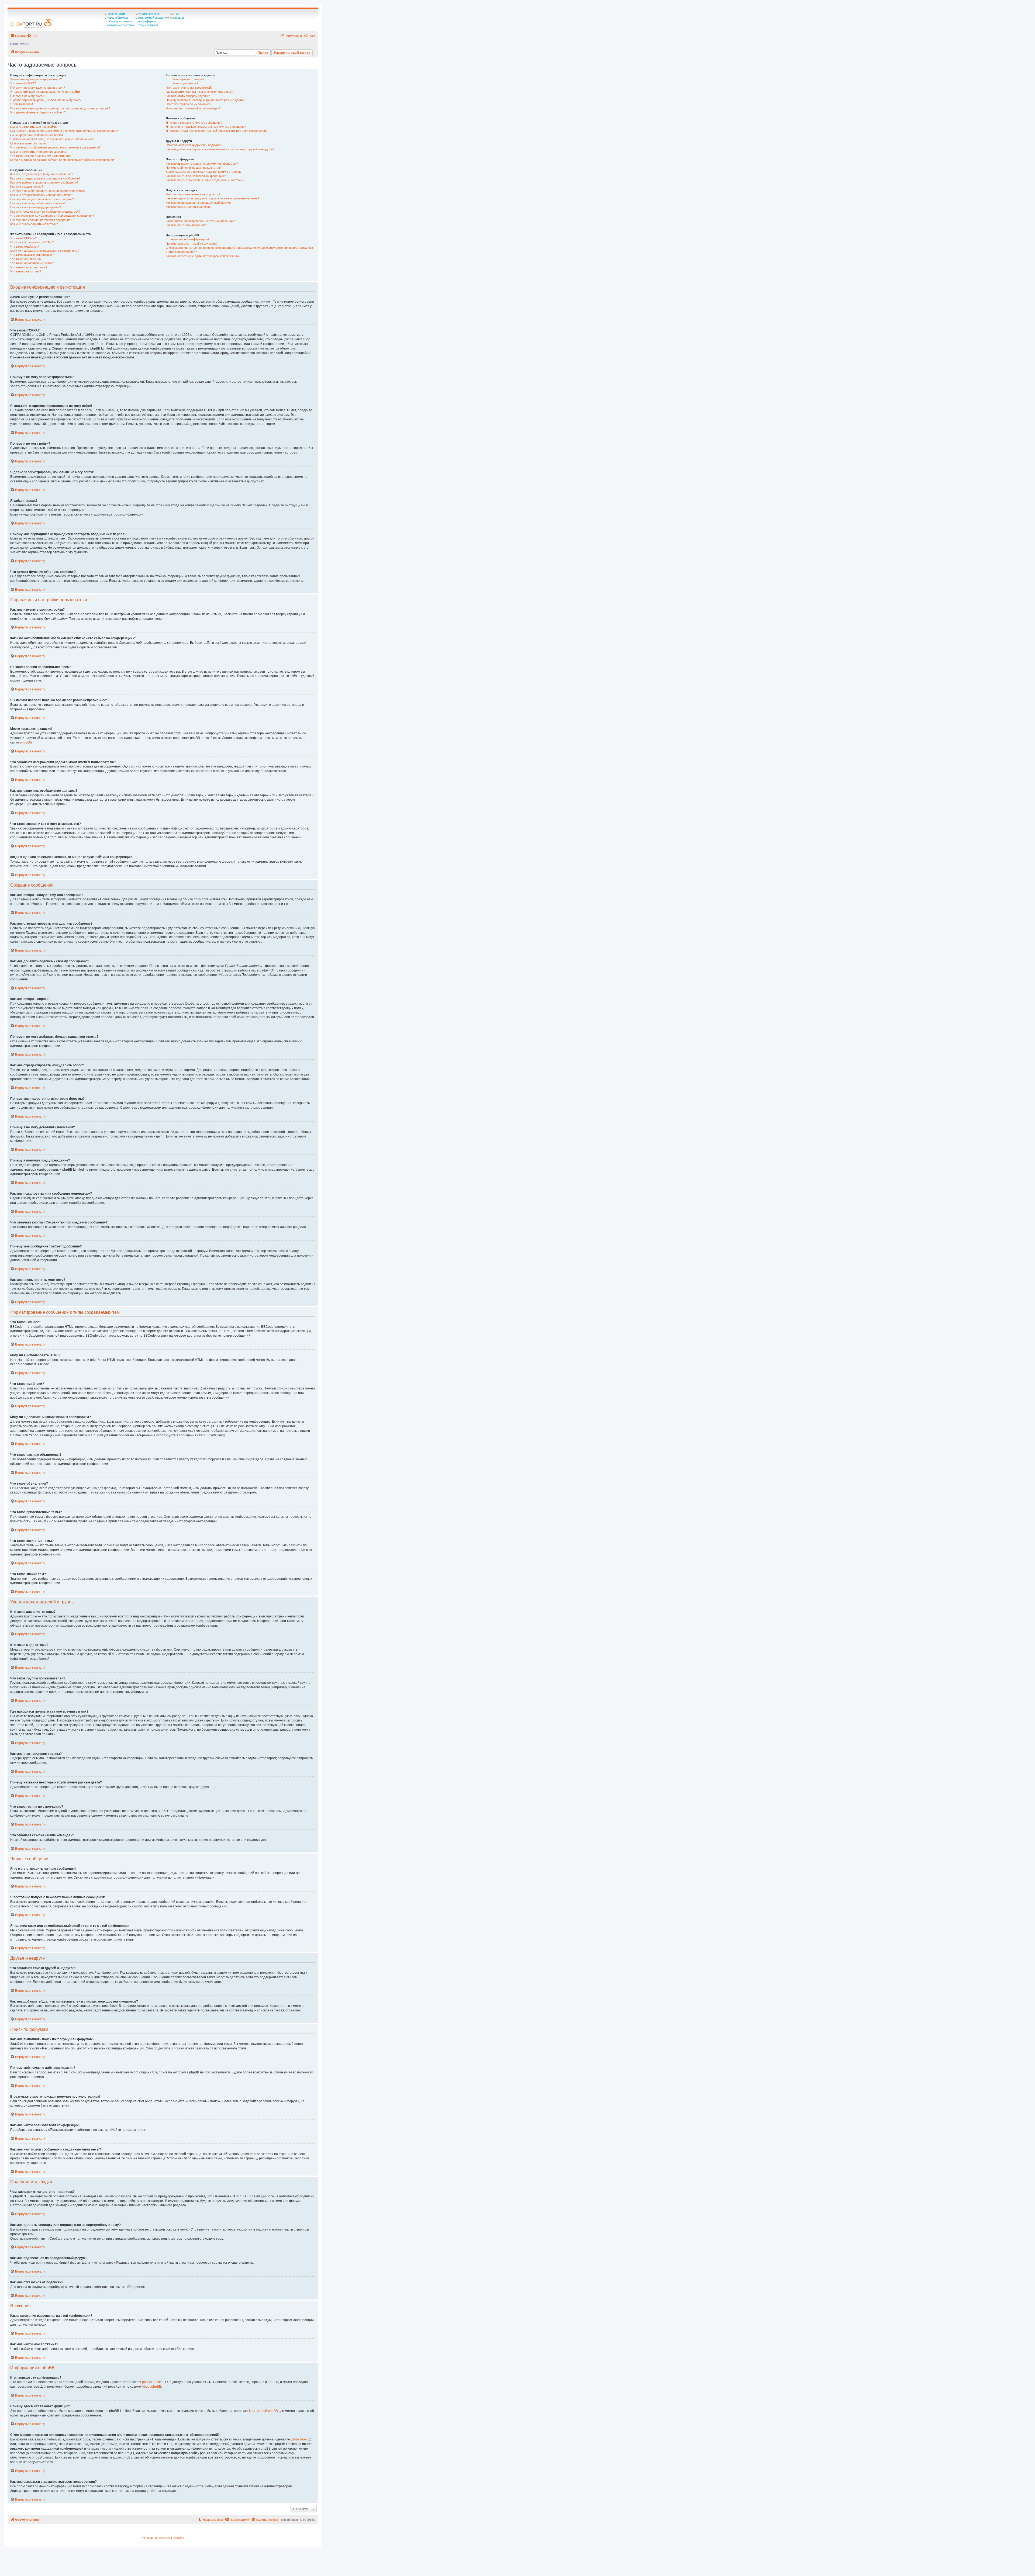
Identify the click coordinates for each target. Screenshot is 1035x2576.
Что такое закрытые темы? (29, 267)
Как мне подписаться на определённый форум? (199, 203)
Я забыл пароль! (22, 104)
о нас (176, 14)
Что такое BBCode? (23, 238)
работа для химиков (119, 21)
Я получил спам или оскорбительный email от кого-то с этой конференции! (217, 131)
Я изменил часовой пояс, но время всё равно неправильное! (52, 139)
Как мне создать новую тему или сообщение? (42, 174)
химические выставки (121, 25)
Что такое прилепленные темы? (32, 263)
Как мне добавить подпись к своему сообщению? (44, 182)
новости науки (116, 14)
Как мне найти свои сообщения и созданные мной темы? (205, 180)
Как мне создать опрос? (27, 186)
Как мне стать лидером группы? (188, 96)
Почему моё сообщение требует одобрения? (41, 220)
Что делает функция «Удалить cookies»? (38, 112)
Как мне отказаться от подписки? (189, 207)
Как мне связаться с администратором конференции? (203, 256)
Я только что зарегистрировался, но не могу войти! (45, 92)
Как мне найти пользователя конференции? (196, 176)
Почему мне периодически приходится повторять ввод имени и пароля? (60, 108)
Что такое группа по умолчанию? (188, 104)
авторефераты (147, 21)
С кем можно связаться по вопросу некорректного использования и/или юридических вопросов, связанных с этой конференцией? (240, 250)
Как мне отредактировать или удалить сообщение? (45, 178)
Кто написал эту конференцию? (187, 239)
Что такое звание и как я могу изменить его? (41, 156)
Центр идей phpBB (263, 2411)
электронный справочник (153, 18)
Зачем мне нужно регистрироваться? (36, 79)
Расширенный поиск (292, 53)
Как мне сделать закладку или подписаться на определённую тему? (213, 198)
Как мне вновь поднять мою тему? (34, 224)
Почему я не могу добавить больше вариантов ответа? (48, 191)
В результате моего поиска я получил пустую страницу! (204, 172)
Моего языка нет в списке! (28, 143)
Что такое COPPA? (23, 83)
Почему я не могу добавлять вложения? (38, 203)
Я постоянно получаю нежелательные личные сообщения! (206, 127)
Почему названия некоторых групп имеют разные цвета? (205, 100)
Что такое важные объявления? (32, 255)
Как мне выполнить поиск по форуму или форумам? (202, 164)
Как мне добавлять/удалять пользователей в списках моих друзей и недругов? (220, 149)
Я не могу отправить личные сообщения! (194, 123)
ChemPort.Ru (20, 44)
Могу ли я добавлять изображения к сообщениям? (45, 251)
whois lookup (301, 2439)
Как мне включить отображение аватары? (39, 152)
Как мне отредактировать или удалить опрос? (42, 195)
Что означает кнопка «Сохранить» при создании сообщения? (52, 216)
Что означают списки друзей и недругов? (194, 145)
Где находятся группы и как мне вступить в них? (199, 92)
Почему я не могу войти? (28, 96)
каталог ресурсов (149, 14)
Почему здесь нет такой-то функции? (192, 244)
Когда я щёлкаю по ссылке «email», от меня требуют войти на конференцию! (63, 160)
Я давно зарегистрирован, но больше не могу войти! (46, 100)
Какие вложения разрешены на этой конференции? (201, 221)
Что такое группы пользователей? (189, 88)
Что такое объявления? (26, 259)
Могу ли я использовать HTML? (32, 242)
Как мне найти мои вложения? (186, 225)
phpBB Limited (153, 2382)
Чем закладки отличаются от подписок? (193, 194)
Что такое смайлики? (25, 247)
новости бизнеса (117, 18)
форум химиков (148, 25)
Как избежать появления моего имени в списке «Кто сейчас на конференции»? (64, 131)
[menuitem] (32, 36)
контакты (178, 18)
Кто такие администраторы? (185, 79)
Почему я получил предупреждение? (36, 207)
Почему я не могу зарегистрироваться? (38, 88)
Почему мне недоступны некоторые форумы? (42, 199)
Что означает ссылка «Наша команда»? (193, 108)
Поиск (263, 53)
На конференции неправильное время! (37, 135)
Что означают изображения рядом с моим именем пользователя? (55, 147)
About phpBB (151, 2387)
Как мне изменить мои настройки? (34, 127)
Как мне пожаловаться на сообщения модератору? (45, 212)
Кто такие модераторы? (182, 83)
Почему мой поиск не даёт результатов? (194, 168)
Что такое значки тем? (26, 271)
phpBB (25, 742)
